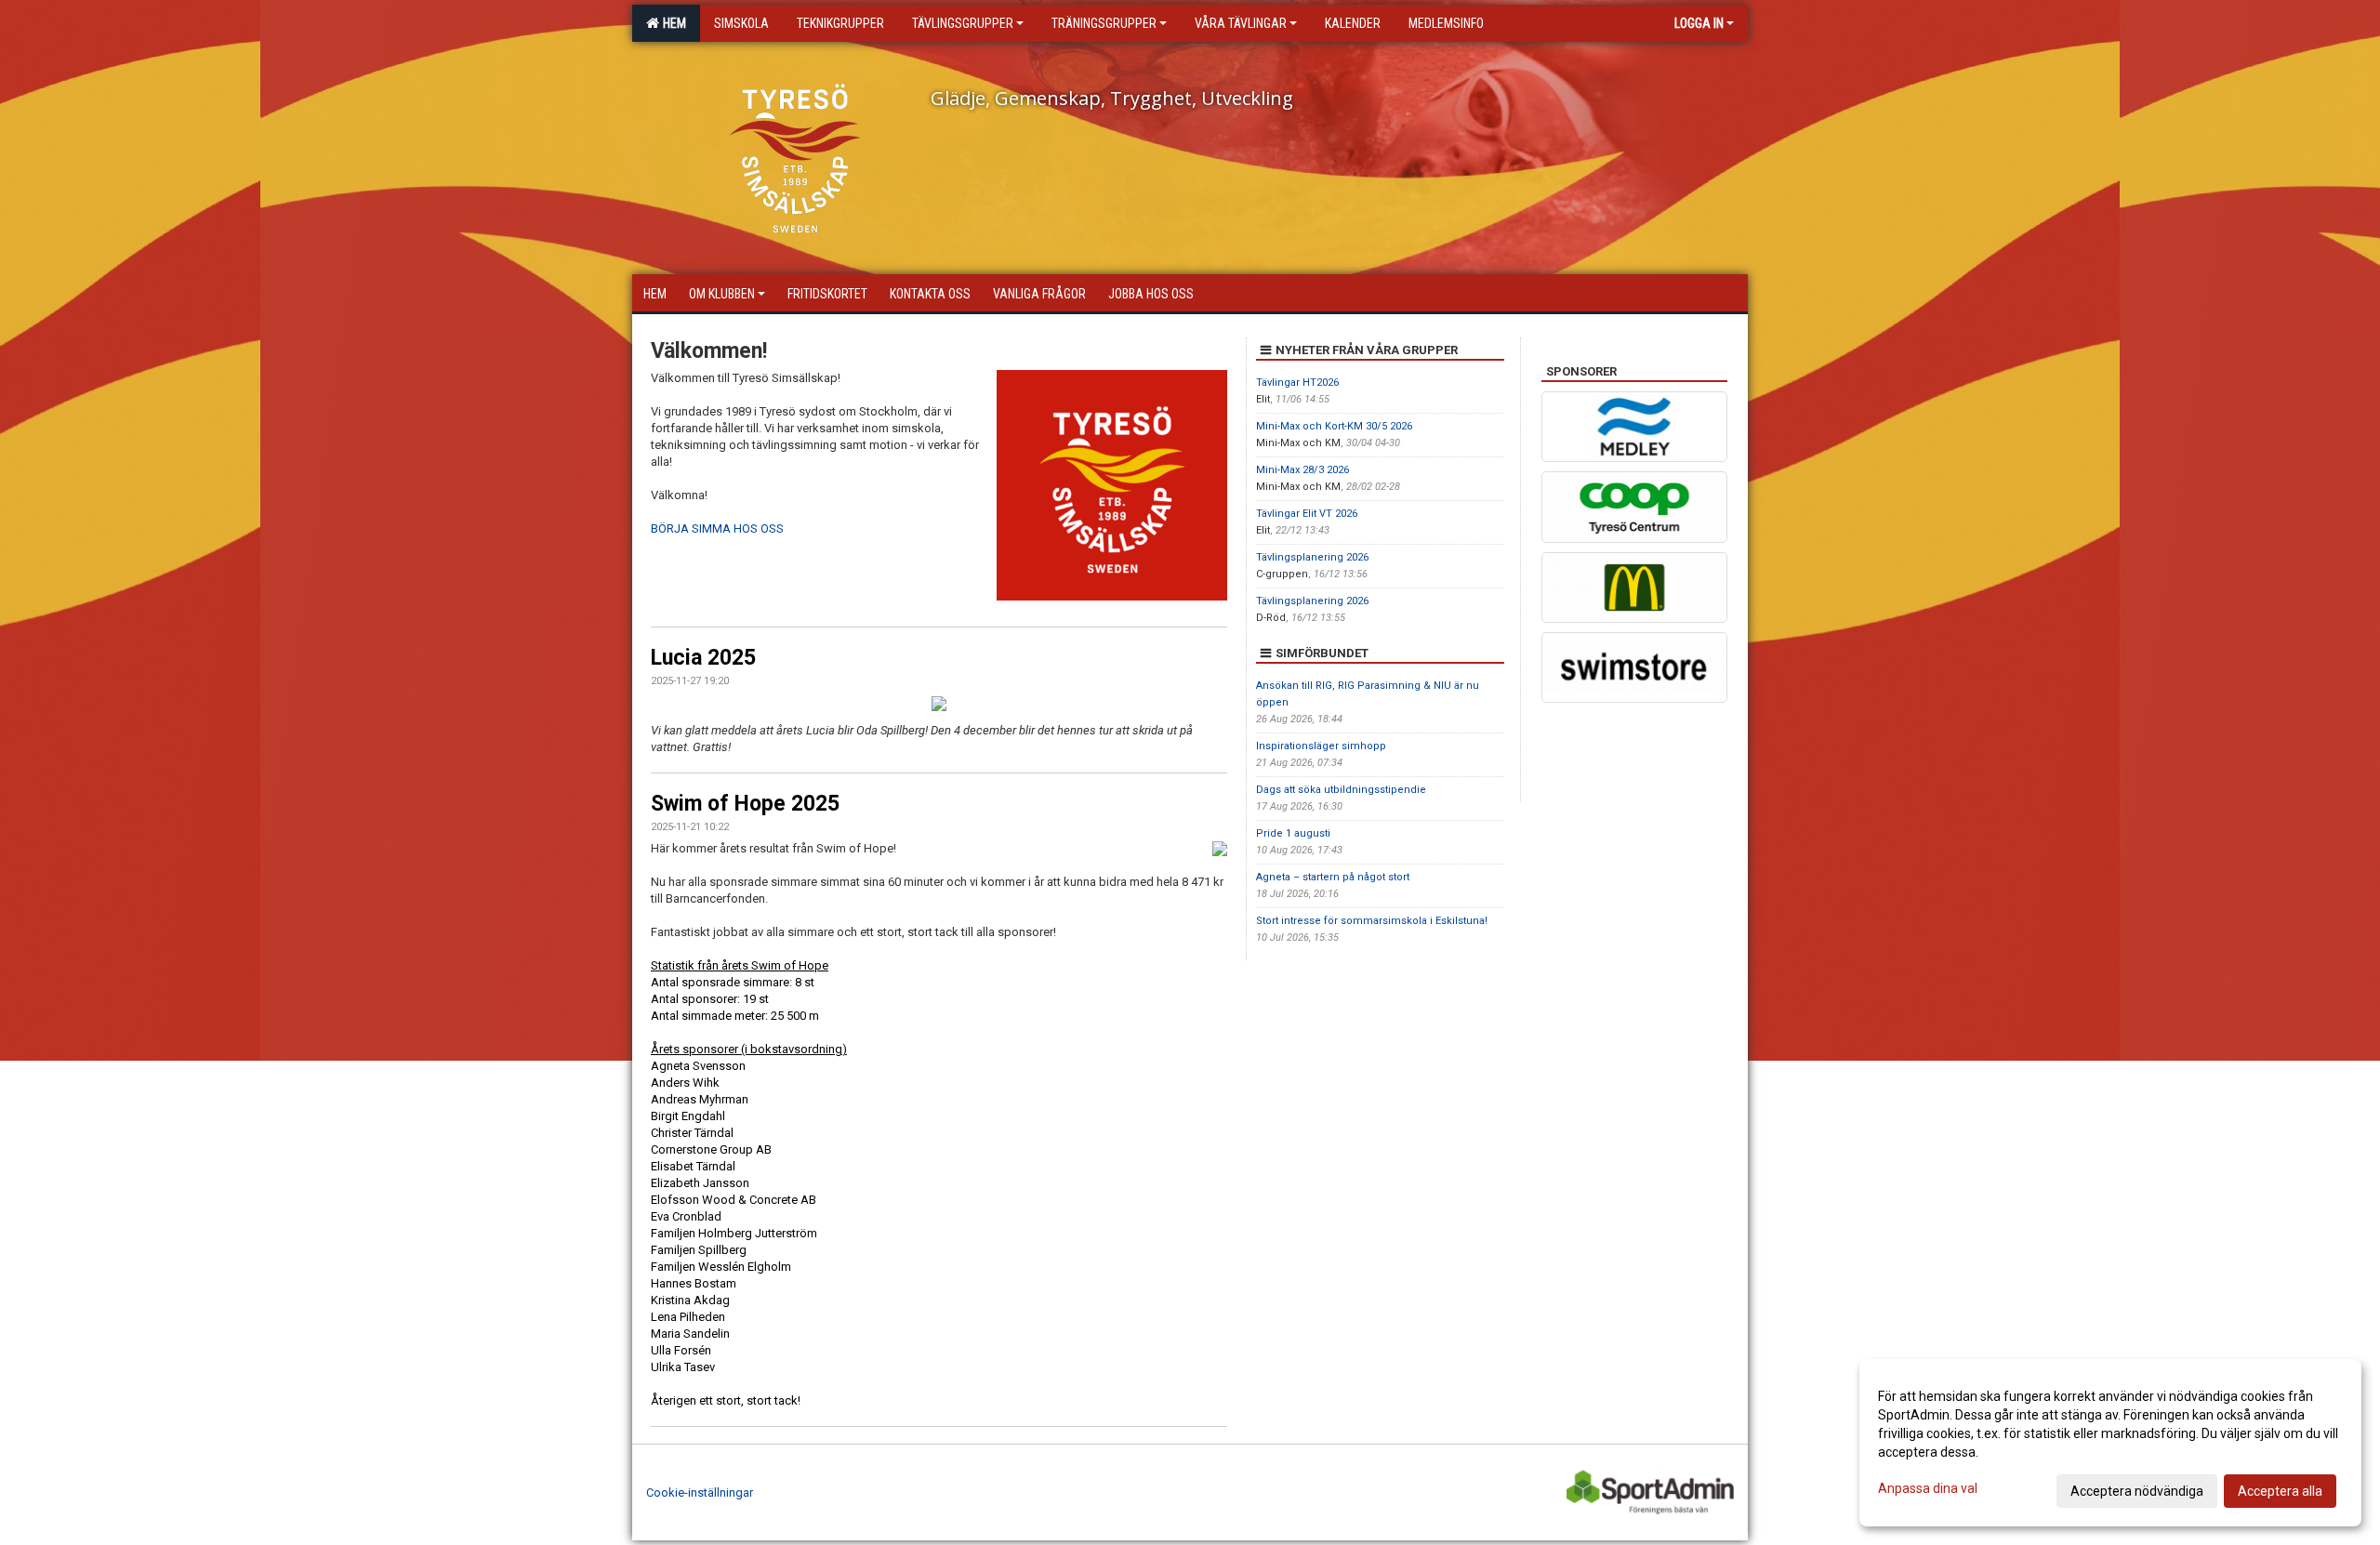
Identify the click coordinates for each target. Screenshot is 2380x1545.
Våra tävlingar (1241, 23)
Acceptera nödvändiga (2137, 1491)
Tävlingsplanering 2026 (1312, 557)
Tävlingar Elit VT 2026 (1307, 514)
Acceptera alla (2280, 1491)
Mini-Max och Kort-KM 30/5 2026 (1334, 426)
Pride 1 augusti (1293, 833)
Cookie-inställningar (700, 1492)
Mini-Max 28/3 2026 (1302, 470)
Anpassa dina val (1928, 1488)
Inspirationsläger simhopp (1321, 746)
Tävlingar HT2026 (1297, 383)
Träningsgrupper (1104, 23)
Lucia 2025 (703, 658)
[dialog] (2110, 1443)
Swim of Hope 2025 (745, 804)
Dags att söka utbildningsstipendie (1341, 790)
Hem (672, 23)
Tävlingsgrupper (963, 23)
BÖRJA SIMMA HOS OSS (717, 528)
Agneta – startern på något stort (1333, 877)
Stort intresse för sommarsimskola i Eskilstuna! (1372, 921)
